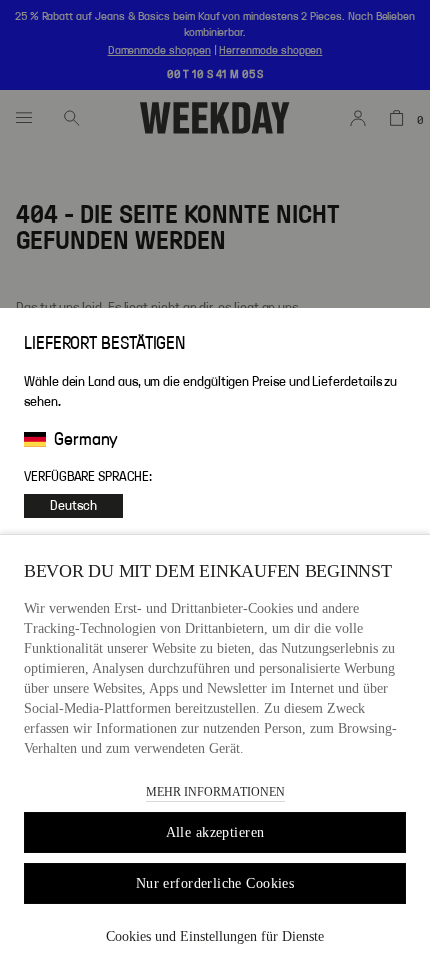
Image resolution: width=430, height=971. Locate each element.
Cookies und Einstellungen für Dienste (215, 936)
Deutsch (73, 506)
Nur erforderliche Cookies (215, 883)
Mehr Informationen (215, 792)
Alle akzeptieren (215, 832)
